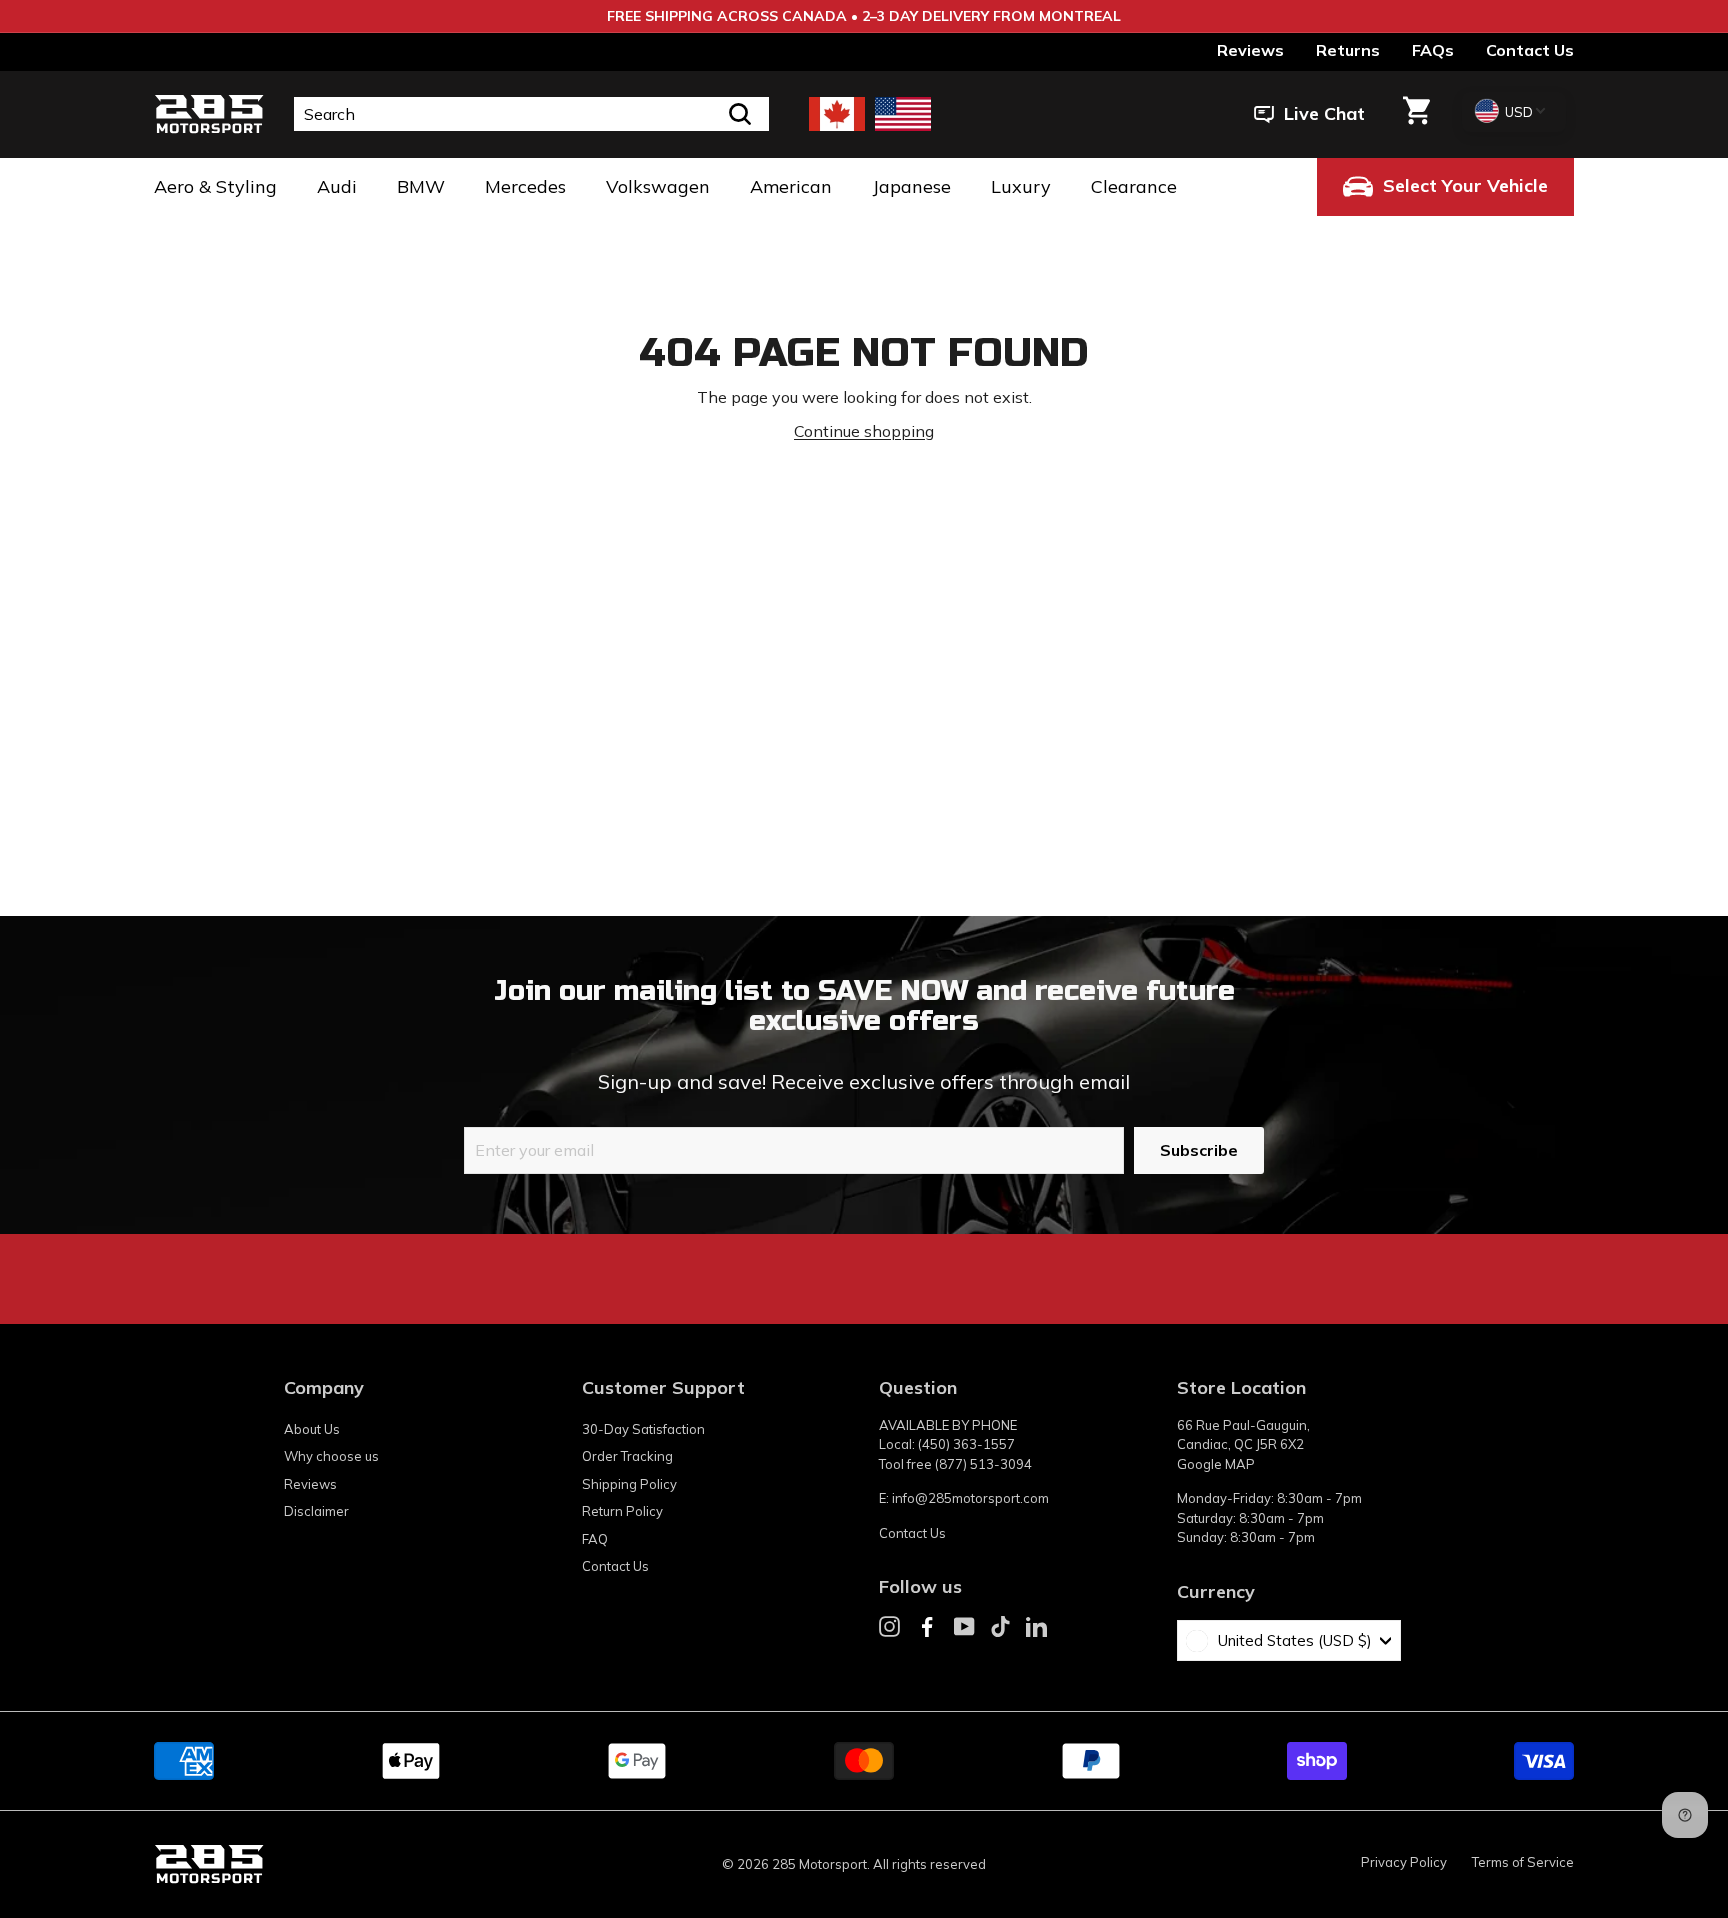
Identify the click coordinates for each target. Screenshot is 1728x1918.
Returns (1348, 50)
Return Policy (622, 1511)
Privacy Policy (1404, 1862)
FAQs (1433, 50)
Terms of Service (1523, 1862)
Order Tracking (627, 1456)
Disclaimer (316, 1511)
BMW (421, 186)
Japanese (911, 186)
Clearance (1134, 186)
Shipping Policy (629, 1484)
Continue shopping (864, 431)
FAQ (595, 1539)
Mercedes (525, 186)
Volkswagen (658, 186)
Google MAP (1216, 1464)
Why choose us (331, 1456)
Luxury (1021, 186)
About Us (312, 1429)
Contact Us (1530, 50)
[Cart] (1416, 114)
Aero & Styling (215, 186)
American (791, 186)
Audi (337, 186)
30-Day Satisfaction (643, 1429)
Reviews (1250, 50)
